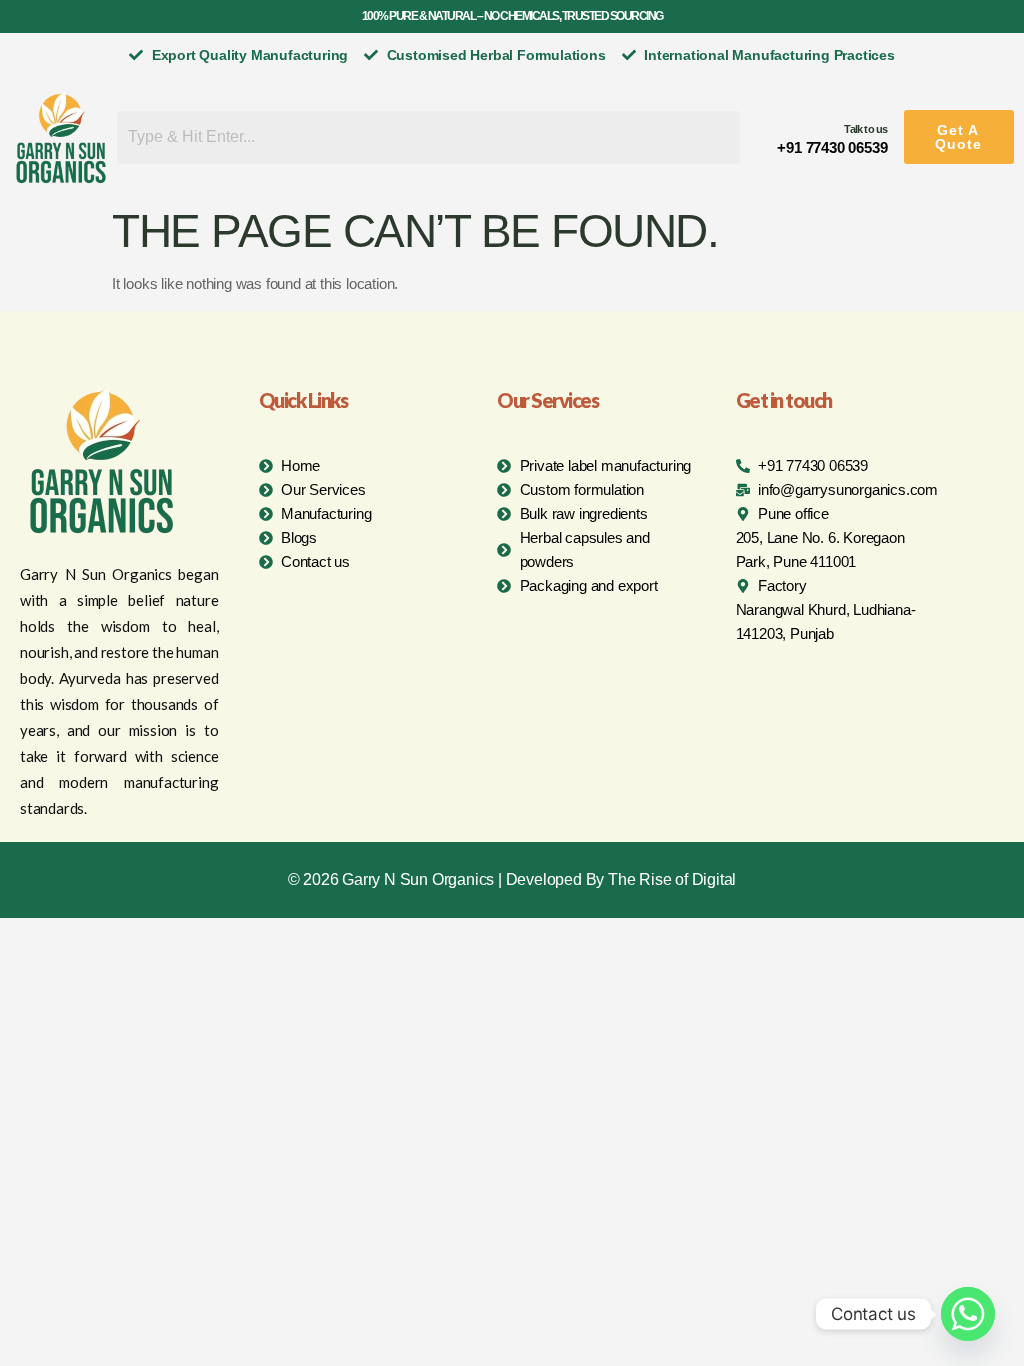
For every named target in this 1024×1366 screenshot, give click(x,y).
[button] (959, 137)
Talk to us (865, 129)
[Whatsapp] (968, 1314)
